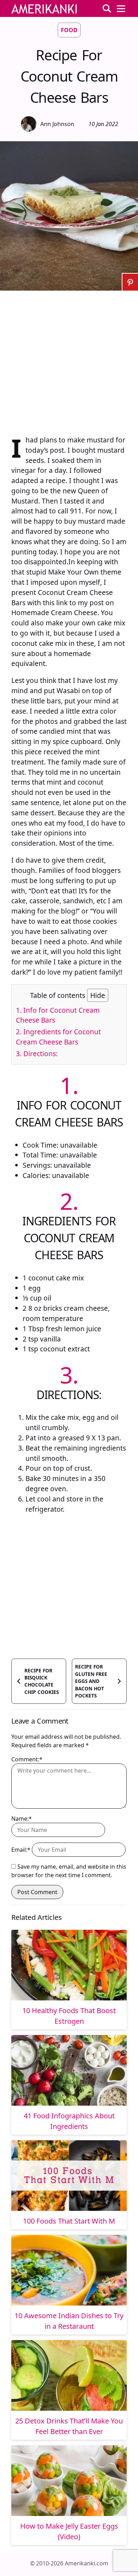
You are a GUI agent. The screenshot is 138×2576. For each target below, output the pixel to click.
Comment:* (27, 1759)
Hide (98, 995)
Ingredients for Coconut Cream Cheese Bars (58, 1037)
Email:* (21, 1850)
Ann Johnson (57, 124)
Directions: (37, 1054)
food (69, 30)
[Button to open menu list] (121, 8)
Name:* (22, 1819)
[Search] (107, 8)
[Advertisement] (69, 359)
